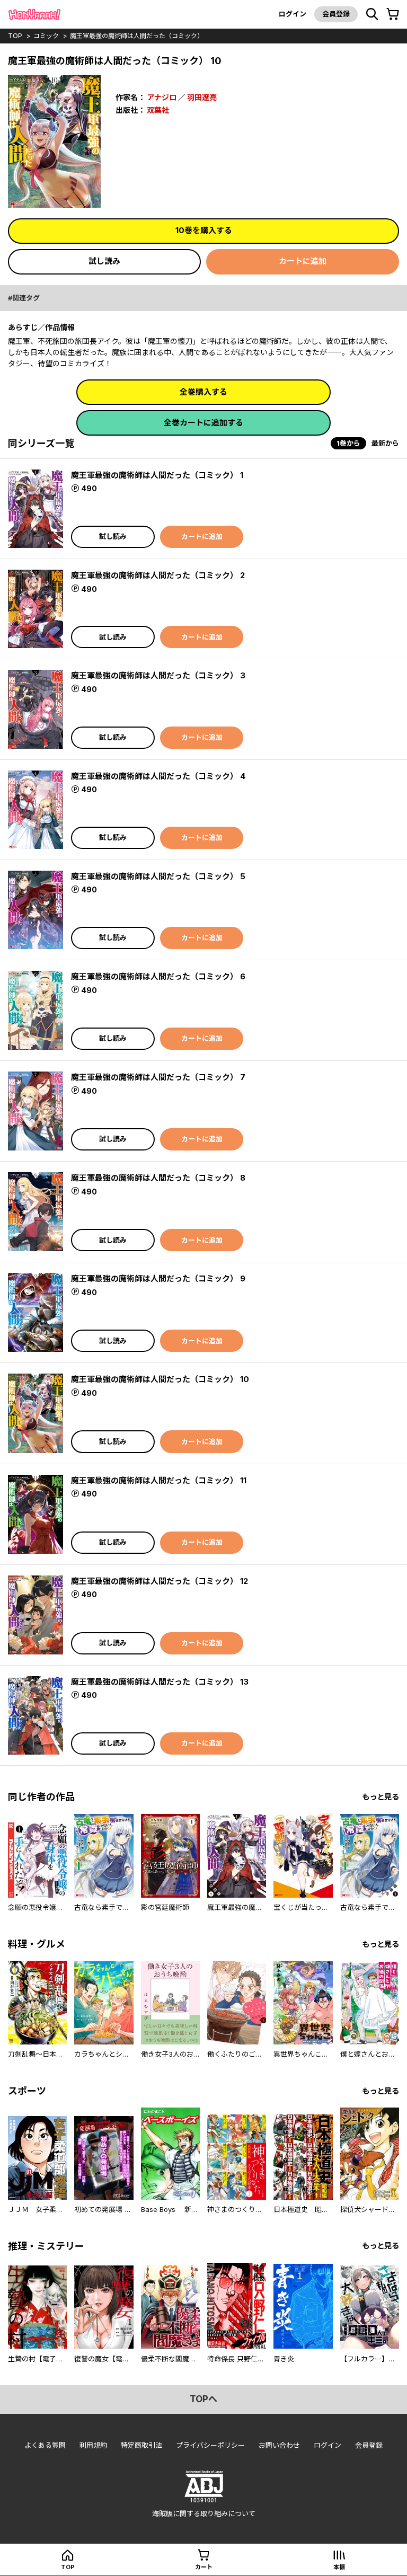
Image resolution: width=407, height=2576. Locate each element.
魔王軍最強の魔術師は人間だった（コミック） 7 (158, 1077)
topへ (203, 2399)
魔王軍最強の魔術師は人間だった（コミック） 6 (158, 976)
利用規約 (93, 2445)
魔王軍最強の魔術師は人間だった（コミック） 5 (158, 876)
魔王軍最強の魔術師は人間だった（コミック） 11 (159, 1480)
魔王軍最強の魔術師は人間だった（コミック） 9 (158, 1278)
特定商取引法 (141, 2445)
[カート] (393, 14)
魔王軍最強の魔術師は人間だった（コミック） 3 (158, 675)
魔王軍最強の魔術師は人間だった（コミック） (137, 36)
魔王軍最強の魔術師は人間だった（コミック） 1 (157, 475)
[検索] (372, 14)
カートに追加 (303, 261)
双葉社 (158, 110)
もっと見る (381, 1797)
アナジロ (162, 97)
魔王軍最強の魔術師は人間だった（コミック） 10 (160, 1379)
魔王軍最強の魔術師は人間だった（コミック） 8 (158, 1178)
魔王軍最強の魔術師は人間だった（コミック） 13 (160, 1682)
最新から (385, 443)
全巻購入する (203, 392)
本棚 (339, 2567)
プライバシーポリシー (210, 2445)
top (15, 36)
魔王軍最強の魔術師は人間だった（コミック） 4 (158, 776)
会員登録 (336, 14)
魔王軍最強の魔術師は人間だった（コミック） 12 (160, 1581)
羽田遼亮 (202, 97)
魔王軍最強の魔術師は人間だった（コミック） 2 (158, 575)
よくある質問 (45, 2445)
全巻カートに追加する (203, 423)
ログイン (293, 14)
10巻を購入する (204, 230)
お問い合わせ (279, 2445)
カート (204, 2567)
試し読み (104, 261)
